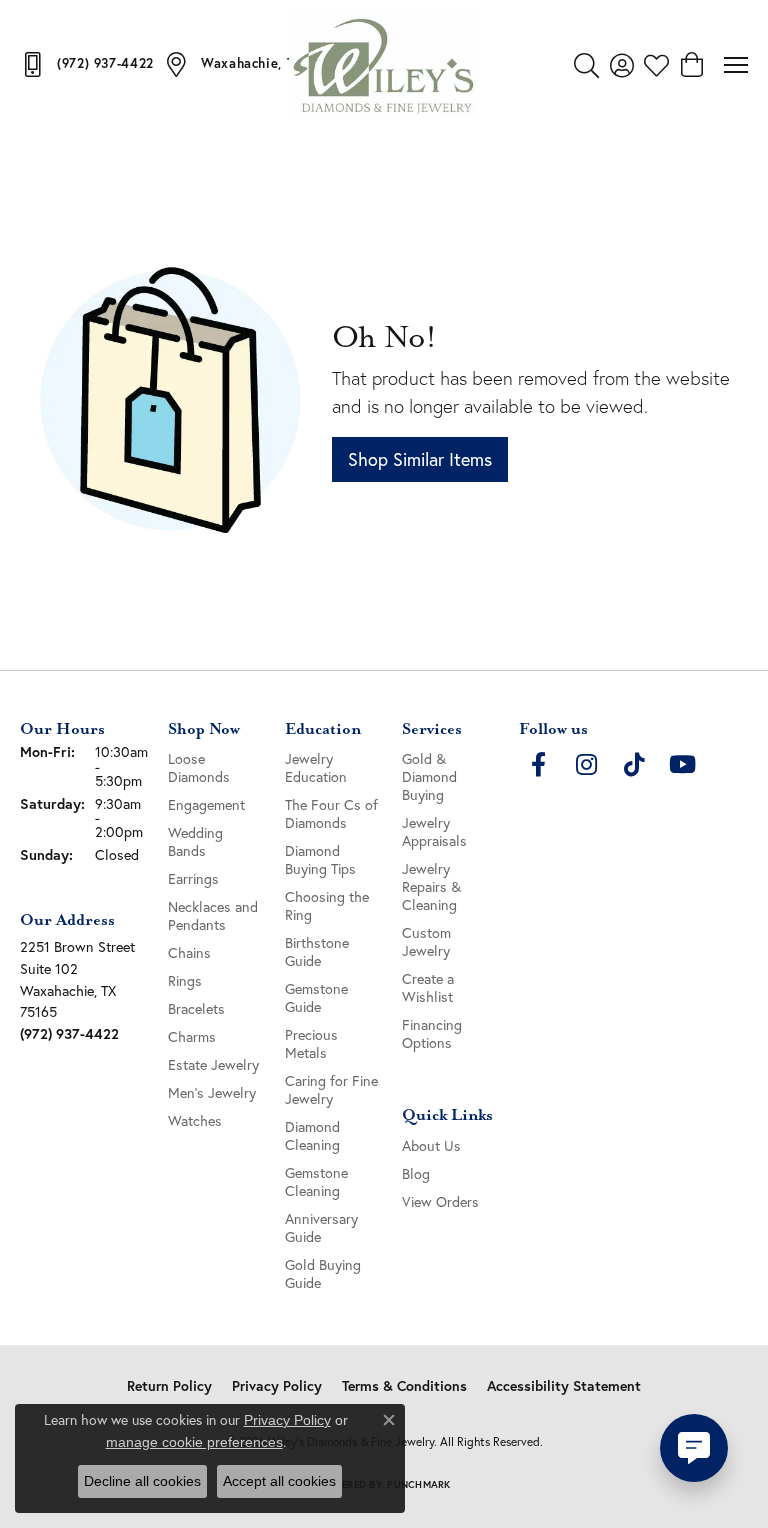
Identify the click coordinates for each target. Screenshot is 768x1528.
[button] (586, 65)
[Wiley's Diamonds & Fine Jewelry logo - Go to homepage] (384, 65)
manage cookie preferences (194, 1442)
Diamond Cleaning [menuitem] (312, 1135)
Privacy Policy (277, 1386)
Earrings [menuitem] (193, 878)
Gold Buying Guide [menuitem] (323, 1273)
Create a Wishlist (428, 987)
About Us (431, 1145)
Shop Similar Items (420, 459)
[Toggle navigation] (736, 65)
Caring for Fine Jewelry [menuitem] (331, 1089)
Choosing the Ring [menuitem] (327, 905)
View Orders (440, 1201)
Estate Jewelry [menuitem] (213, 1064)
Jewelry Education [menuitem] (316, 767)
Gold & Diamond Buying (429, 776)
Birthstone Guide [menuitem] (317, 951)
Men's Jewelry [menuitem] (212, 1092)
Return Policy (169, 1386)
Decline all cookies (142, 1481)
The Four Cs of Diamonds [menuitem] (331, 813)
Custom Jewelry (426, 941)
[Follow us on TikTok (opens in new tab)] (635, 765)
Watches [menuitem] (195, 1120)
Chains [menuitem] (189, 952)
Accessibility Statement (564, 1386)
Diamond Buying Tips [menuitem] (320, 859)
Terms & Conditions (404, 1386)
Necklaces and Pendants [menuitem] (213, 915)
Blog (416, 1173)
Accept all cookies (279, 1481)
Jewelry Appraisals (434, 831)
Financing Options (432, 1033)
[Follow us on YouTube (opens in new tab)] (683, 765)
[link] (87, 64)
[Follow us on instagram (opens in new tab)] (587, 765)
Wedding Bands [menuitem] (195, 841)
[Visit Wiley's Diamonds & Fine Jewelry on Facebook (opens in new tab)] (539, 765)
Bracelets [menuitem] (196, 1008)
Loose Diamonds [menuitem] (199, 767)
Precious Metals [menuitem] (311, 1043)
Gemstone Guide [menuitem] (316, 997)
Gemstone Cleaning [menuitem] (316, 1181)
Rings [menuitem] (185, 980)
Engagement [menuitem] (206, 804)
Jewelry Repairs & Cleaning (431, 886)
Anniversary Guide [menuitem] (321, 1227)
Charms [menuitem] (192, 1036)
